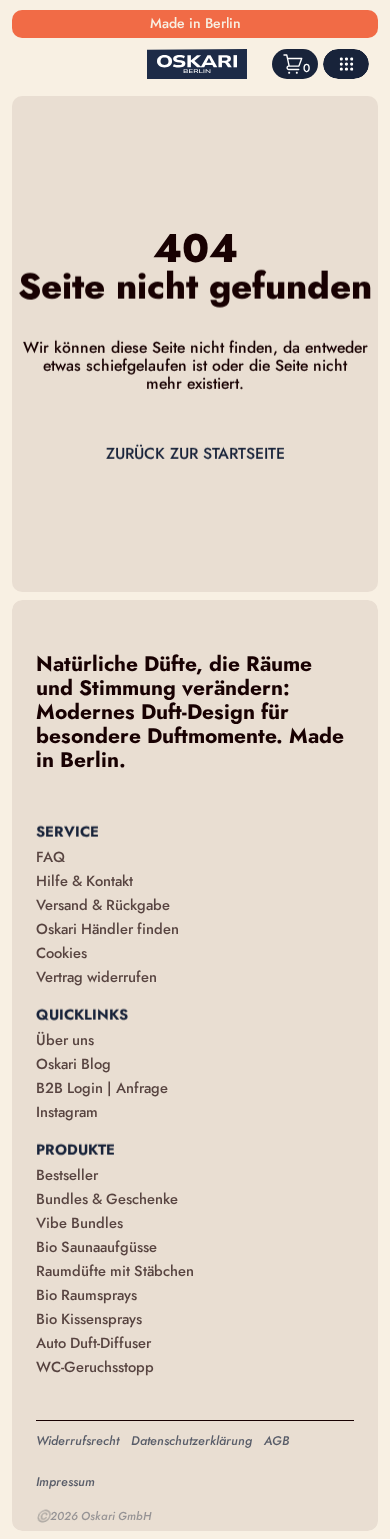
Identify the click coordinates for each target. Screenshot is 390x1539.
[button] (346, 64)
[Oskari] (197, 63)
